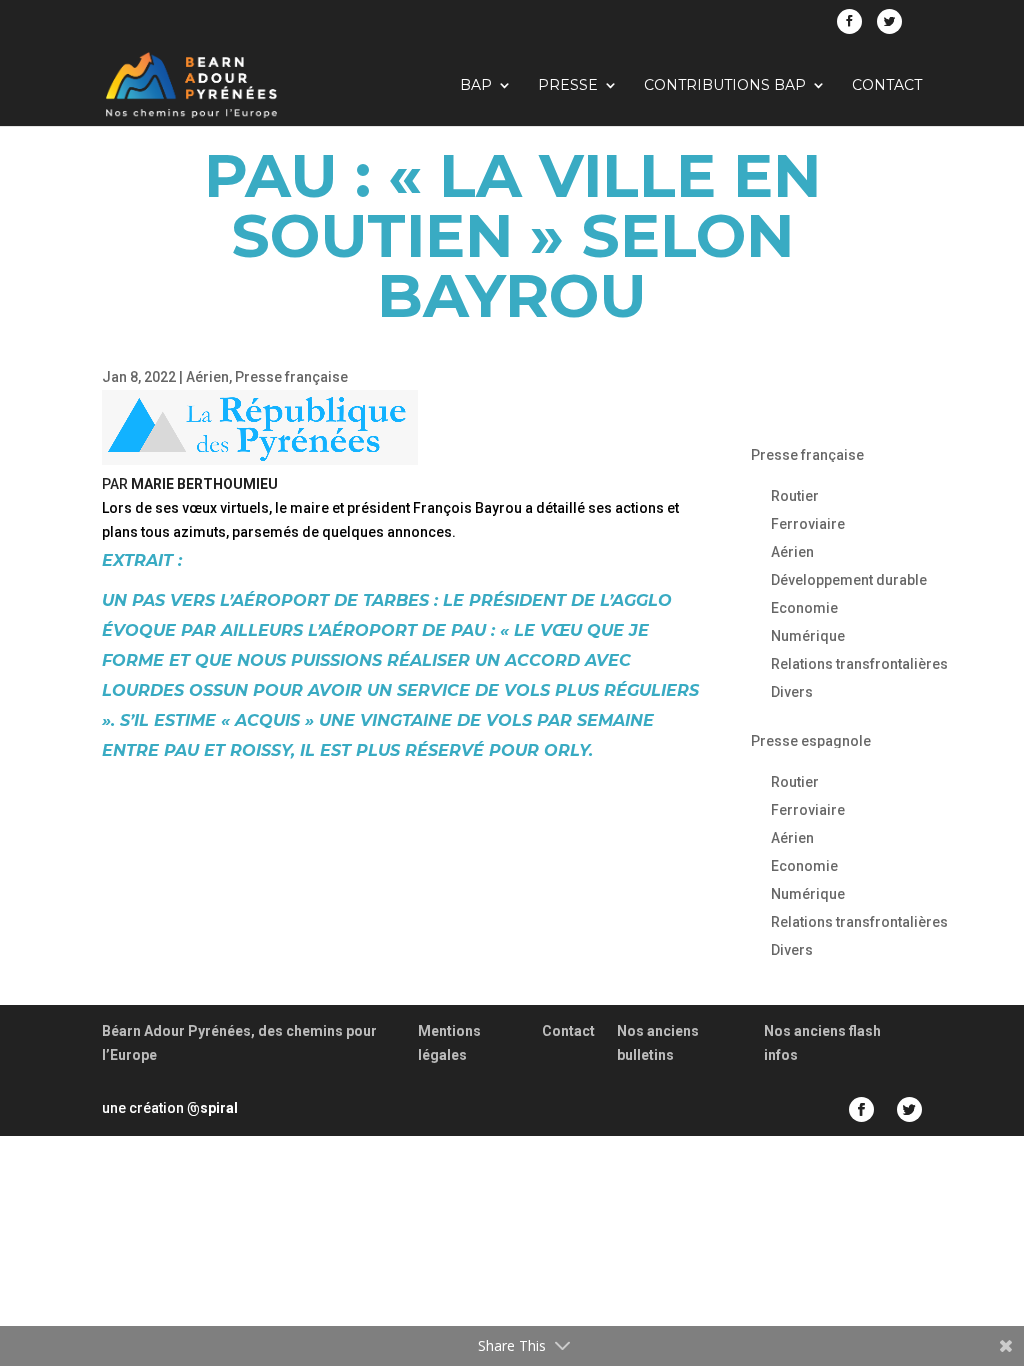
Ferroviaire (808, 524)
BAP (476, 86)
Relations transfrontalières (859, 664)
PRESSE (568, 86)
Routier (795, 496)
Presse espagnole (811, 741)
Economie (804, 608)
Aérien (207, 377)
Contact (887, 86)
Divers (792, 692)
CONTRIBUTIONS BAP (725, 86)
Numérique (808, 636)
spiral (212, 1108)
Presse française (291, 377)
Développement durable (849, 580)
